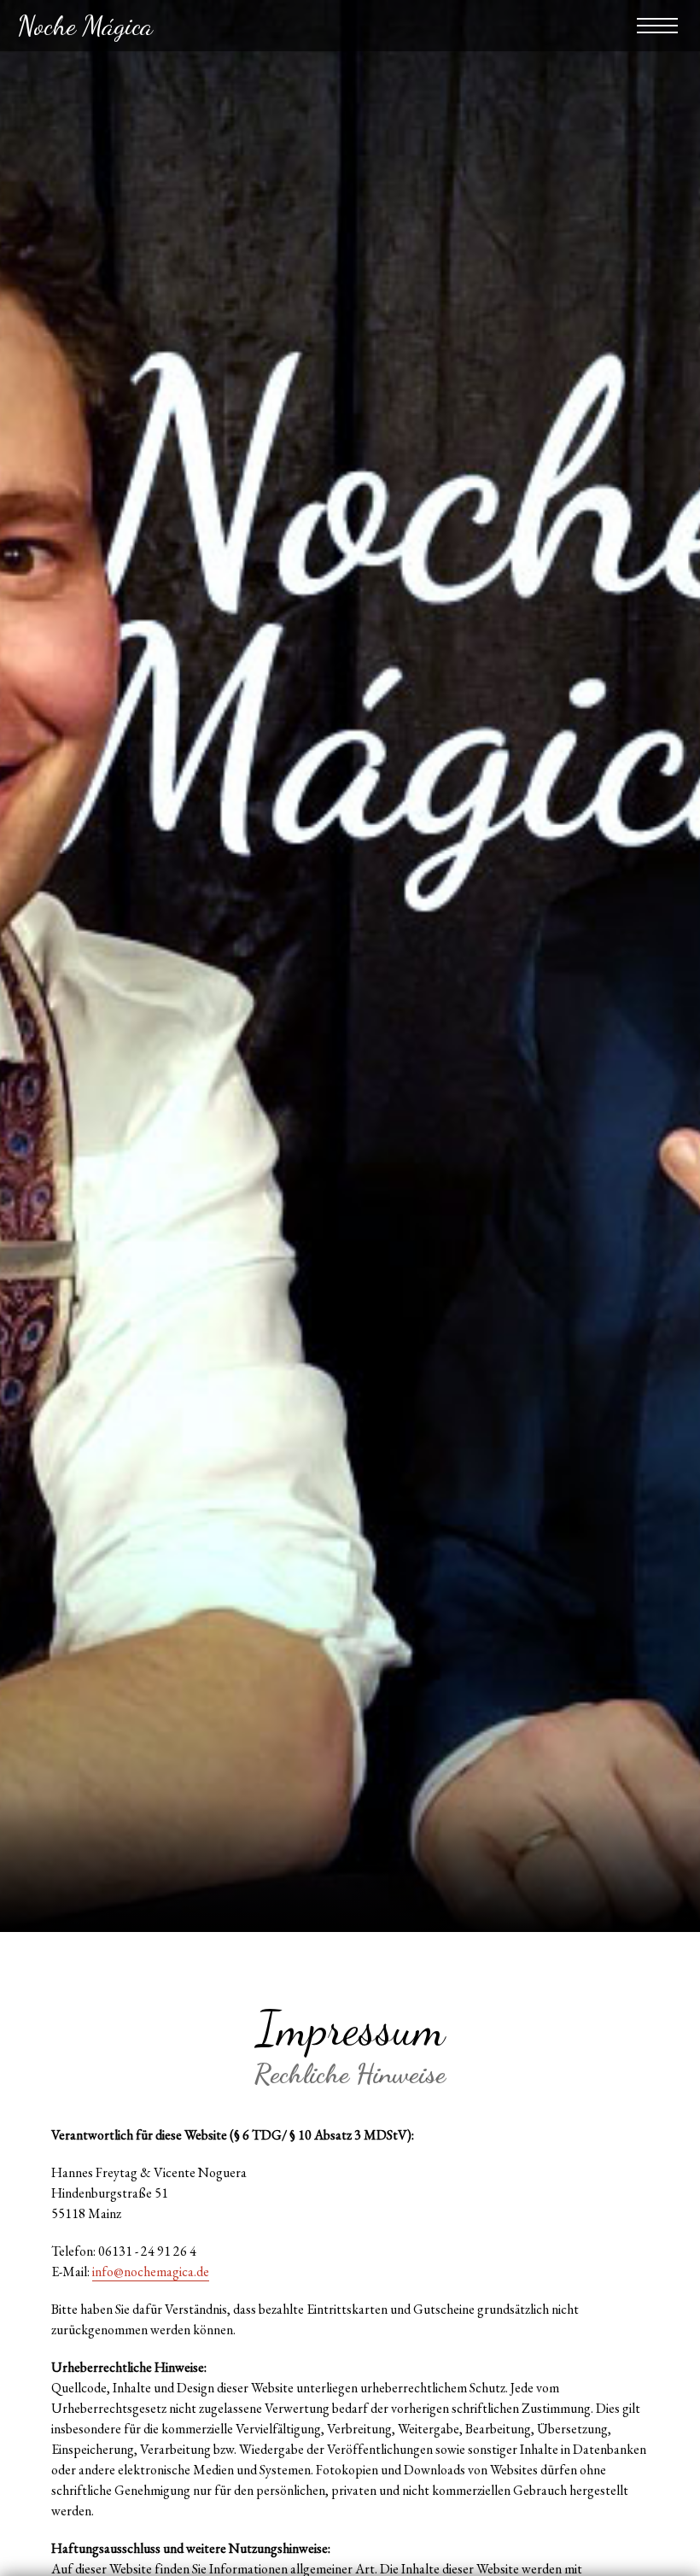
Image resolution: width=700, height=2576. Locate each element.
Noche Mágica (85, 26)
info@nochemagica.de (151, 2272)
